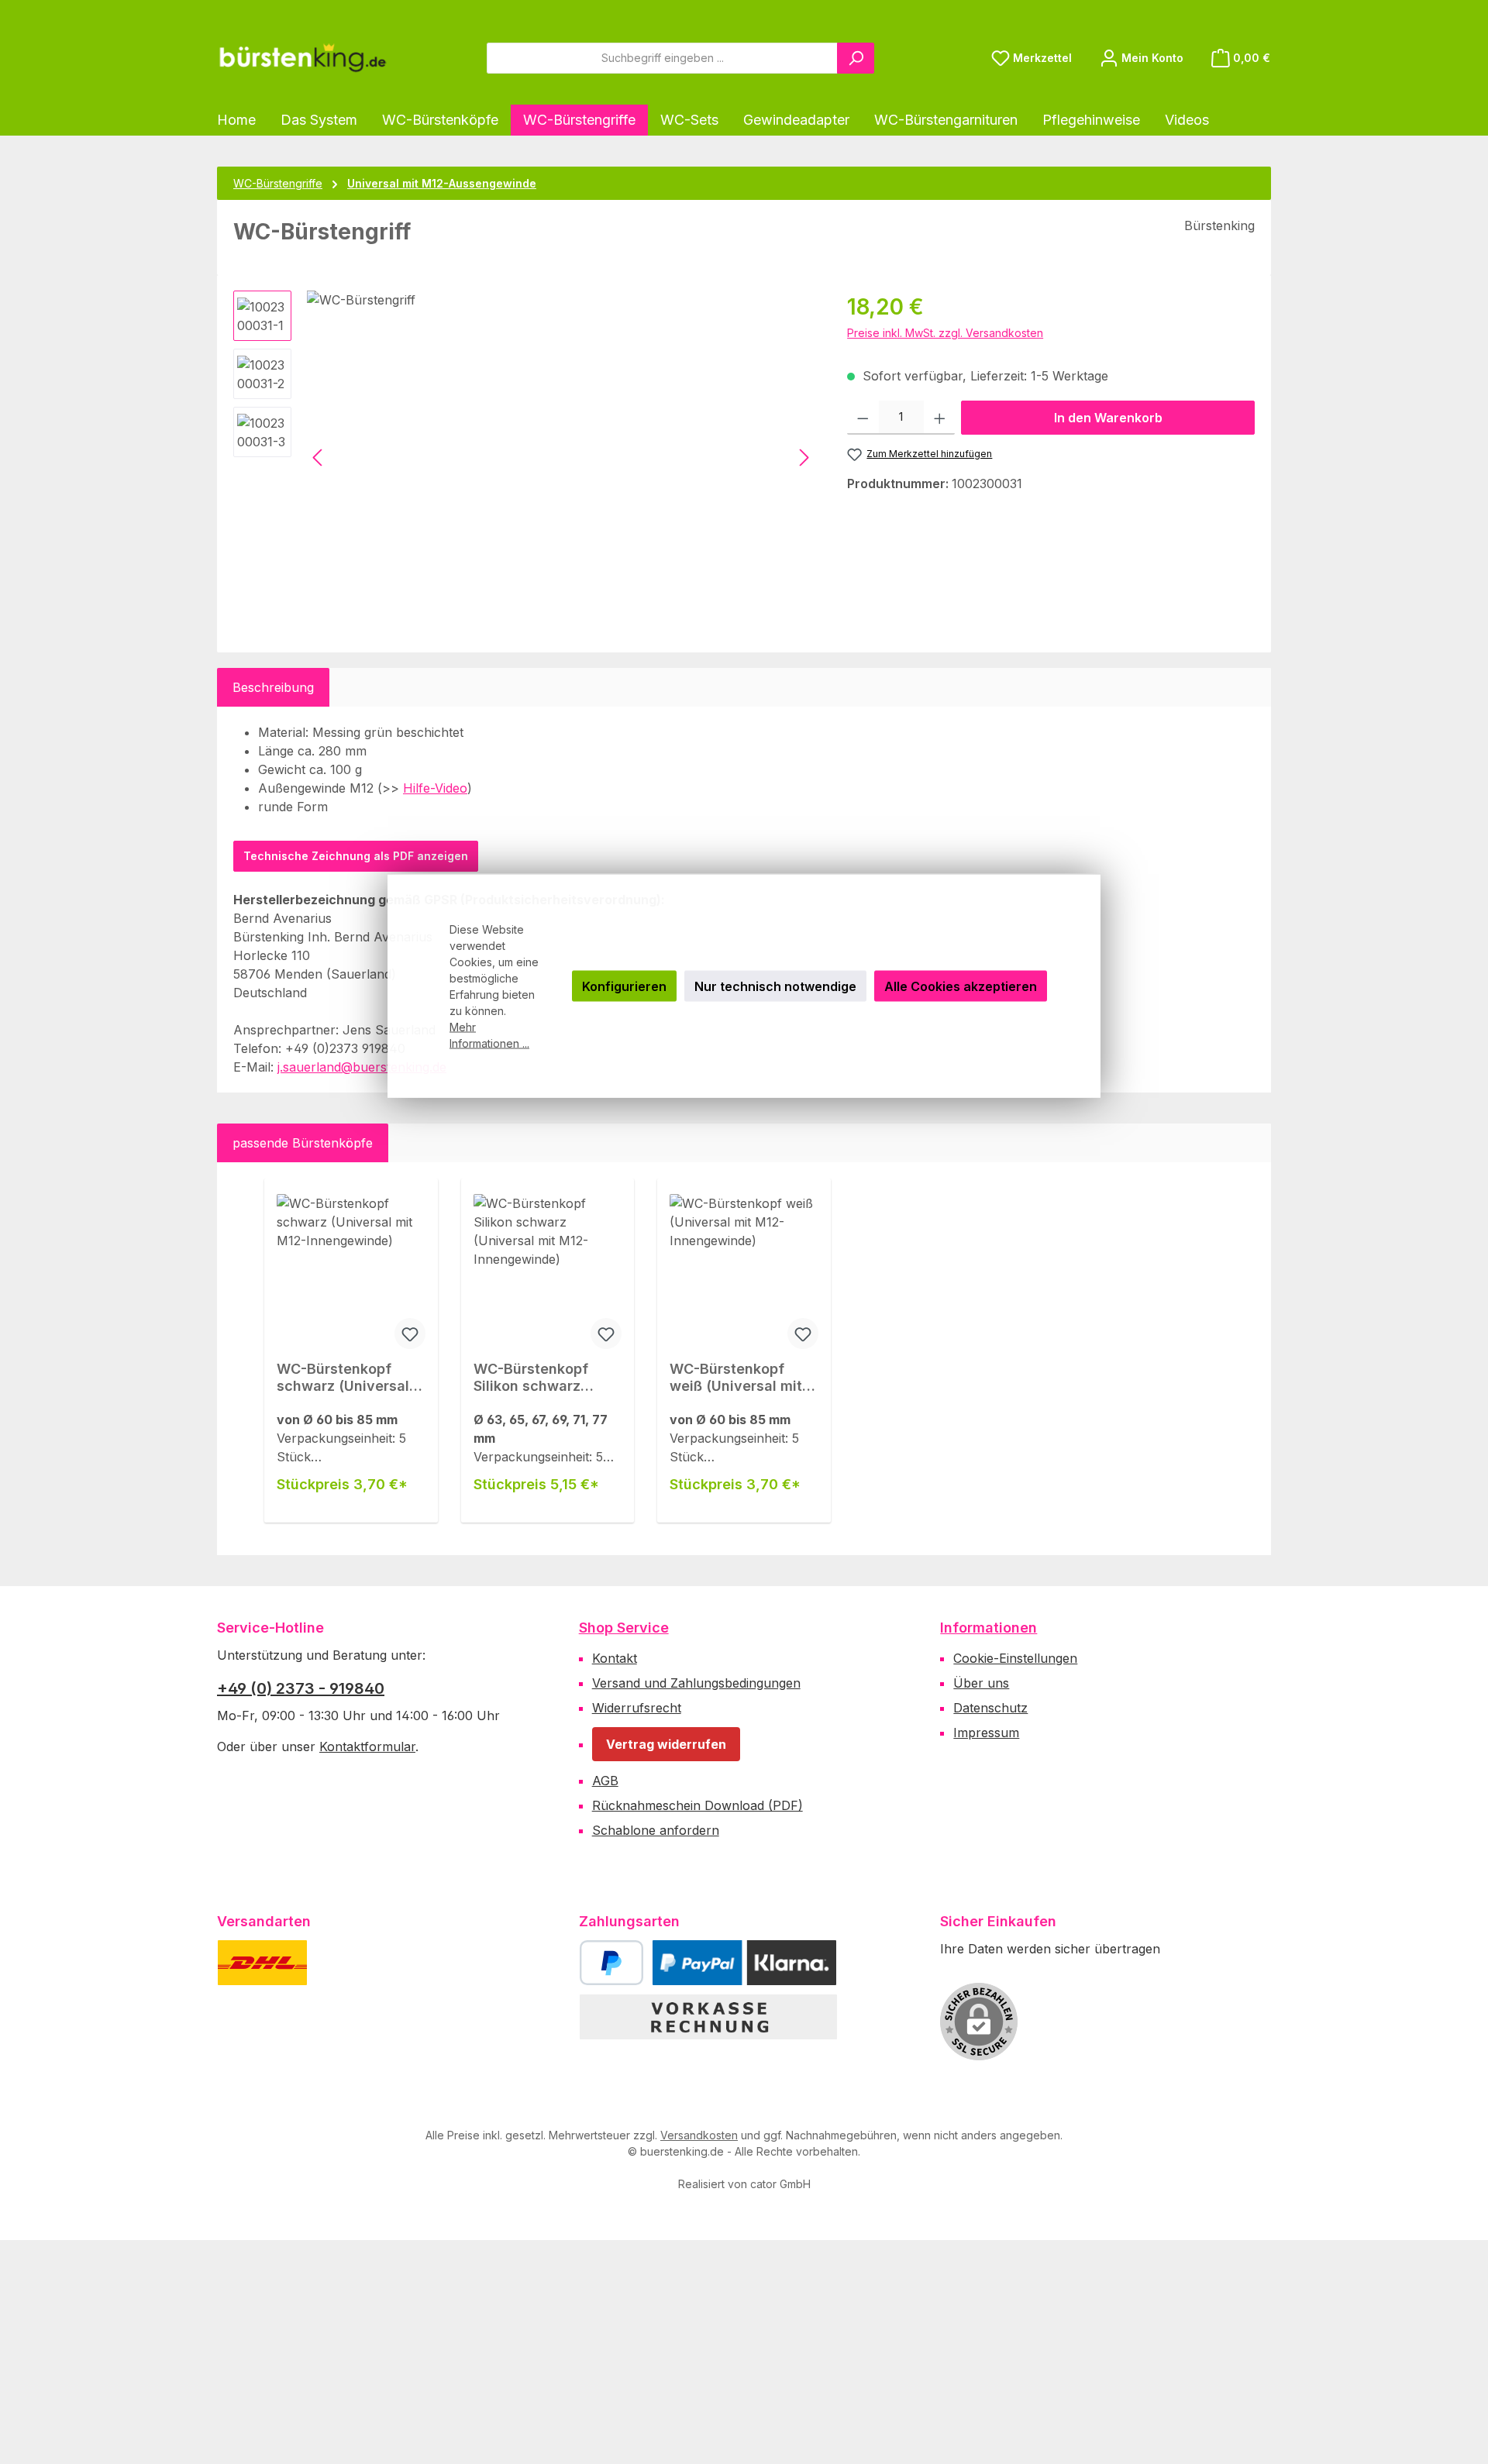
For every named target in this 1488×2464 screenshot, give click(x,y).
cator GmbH (780, 2184)
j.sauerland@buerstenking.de (362, 1067)
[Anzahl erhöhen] (940, 418)
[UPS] (339, 1963)
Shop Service (624, 1628)
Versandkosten (699, 2135)
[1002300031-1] (561, 457)
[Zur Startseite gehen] (302, 58)
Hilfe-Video (435, 788)
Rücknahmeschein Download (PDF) (697, 1805)
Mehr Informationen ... (489, 1035)
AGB (605, 1781)
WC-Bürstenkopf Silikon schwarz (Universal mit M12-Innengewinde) (540, 1378)
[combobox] (662, 58)
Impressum (986, 1733)
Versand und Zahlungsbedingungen (696, 1683)
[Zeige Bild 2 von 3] (381, 608)
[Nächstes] (804, 458)
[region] (525, 457)
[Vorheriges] (319, 458)
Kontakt (615, 1658)
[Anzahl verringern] (863, 418)
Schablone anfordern (656, 1830)
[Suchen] (856, 58)
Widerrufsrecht (637, 1708)
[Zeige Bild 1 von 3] (347, 608)
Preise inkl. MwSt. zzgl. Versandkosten (945, 333)
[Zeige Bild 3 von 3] (415, 608)
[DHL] (262, 1963)
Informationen (989, 1628)
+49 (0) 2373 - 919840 (301, 1688)
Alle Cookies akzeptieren (961, 986)
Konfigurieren (624, 986)
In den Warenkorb (1108, 418)
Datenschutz (990, 1708)
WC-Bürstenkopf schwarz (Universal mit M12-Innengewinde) (343, 1378)
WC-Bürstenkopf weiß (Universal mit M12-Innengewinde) (738, 1378)
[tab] (273, 687)
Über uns (981, 1683)
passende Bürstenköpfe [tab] (303, 1143)
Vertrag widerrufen (666, 1744)
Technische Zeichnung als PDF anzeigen (356, 856)
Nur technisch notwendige (775, 986)
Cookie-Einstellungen (1015, 1658)
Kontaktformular (367, 1746)
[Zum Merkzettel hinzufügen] (410, 1334)
